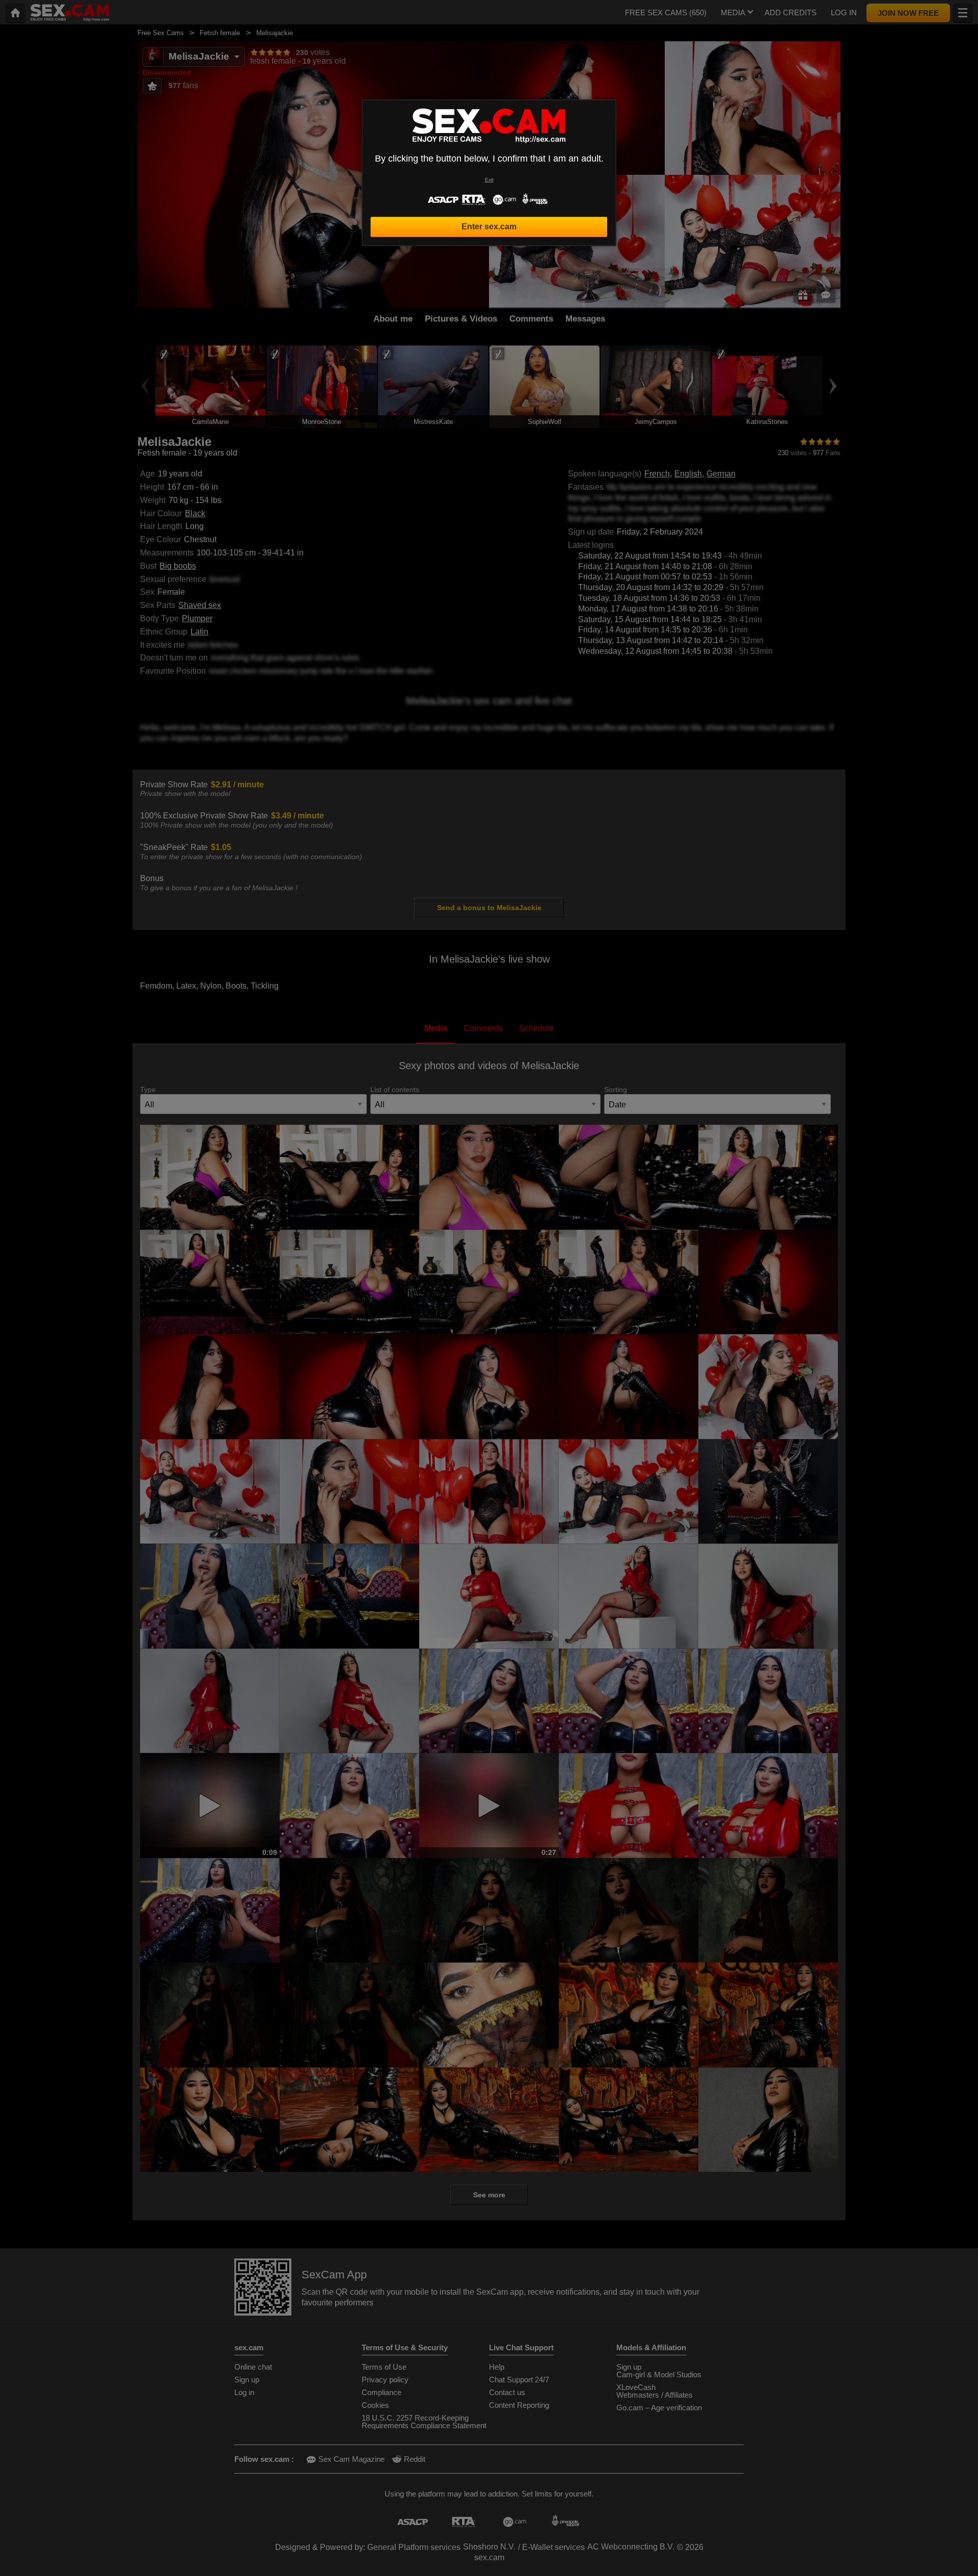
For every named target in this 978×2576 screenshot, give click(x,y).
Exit (489, 180)
